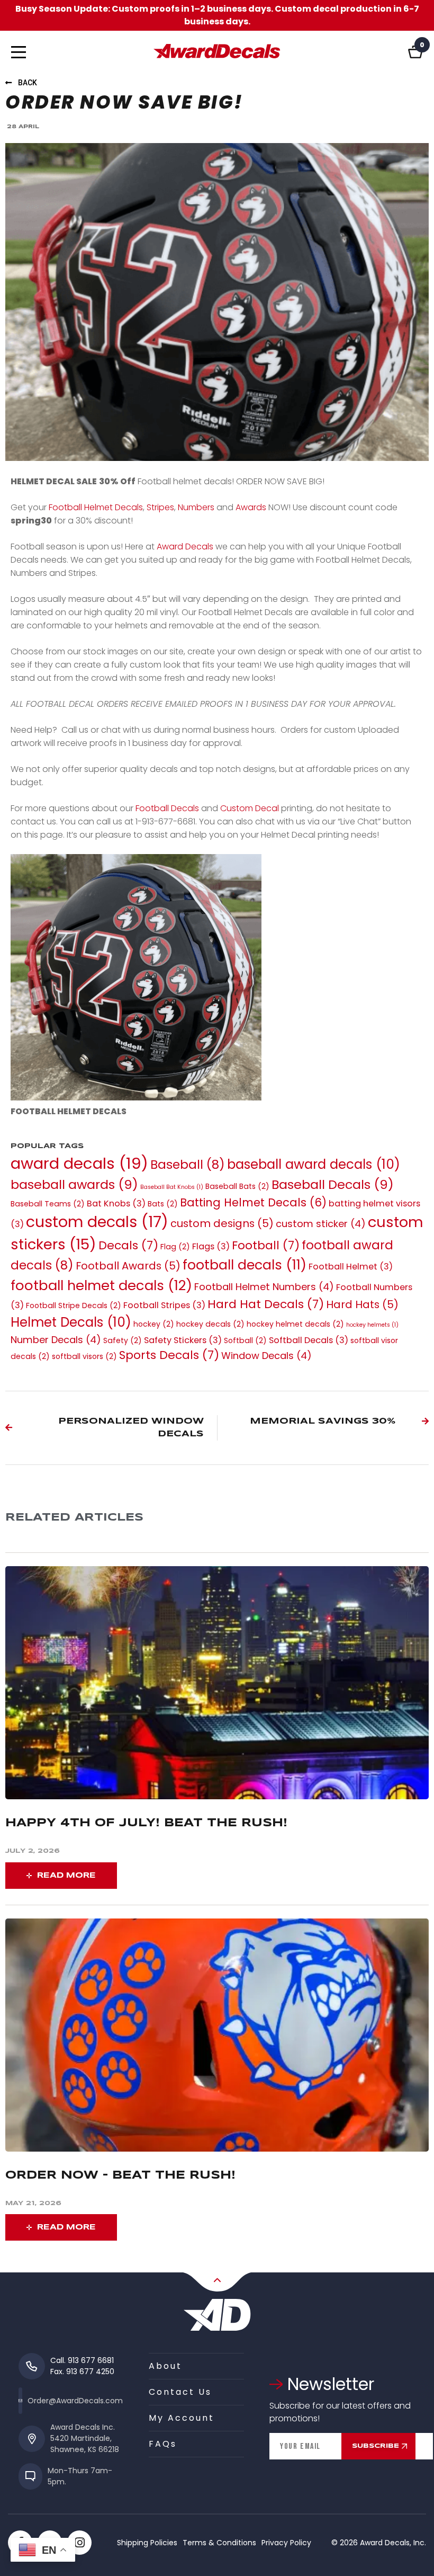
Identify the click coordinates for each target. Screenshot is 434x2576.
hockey (154, 1324)
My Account (182, 2418)
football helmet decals (101, 1285)
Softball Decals (309, 1340)
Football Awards (128, 1266)
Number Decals (56, 1340)
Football (266, 1245)
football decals (245, 1265)
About (165, 2366)
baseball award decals (314, 1164)
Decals (128, 1245)
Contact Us (180, 2392)
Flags (211, 1246)
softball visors (84, 1356)
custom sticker (321, 1224)
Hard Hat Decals (266, 1304)
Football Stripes (164, 1305)
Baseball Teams (48, 1204)
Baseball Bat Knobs (172, 1187)
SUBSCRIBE (376, 2446)
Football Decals (167, 808)
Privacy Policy (286, 2543)
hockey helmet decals (295, 1324)
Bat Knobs (116, 1203)
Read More (66, 1876)
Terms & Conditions (219, 2543)
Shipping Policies (147, 2543)
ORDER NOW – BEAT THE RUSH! (123, 2175)
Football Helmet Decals (95, 507)
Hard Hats (362, 1304)
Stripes (160, 507)
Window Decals (266, 1356)
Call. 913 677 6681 (82, 2360)
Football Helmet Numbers (264, 1287)
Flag (175, 1247)
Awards (251, 507)
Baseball (188, 1165)
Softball (245, 1340)
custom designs (222, 1223)
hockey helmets (372, 1325)
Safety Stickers (183, 1340)
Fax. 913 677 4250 (82, 2371)
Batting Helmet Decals (253, 1202)
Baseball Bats (237, 1186)
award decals (79, 1163)
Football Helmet (351, 1267)
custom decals (97, 1222)
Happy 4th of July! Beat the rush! (146, 1823)
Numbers (196, 507)
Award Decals (184, 547)
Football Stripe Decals (74, 1305)
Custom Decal (250, 808)
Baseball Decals (333, 1184)
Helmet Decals (71, 1322)
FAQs (163, 2444)
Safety (123, 1340)
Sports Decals (169, 1355)
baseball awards (74, 1184)
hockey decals (210, 1324)
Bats (163, 1204)
